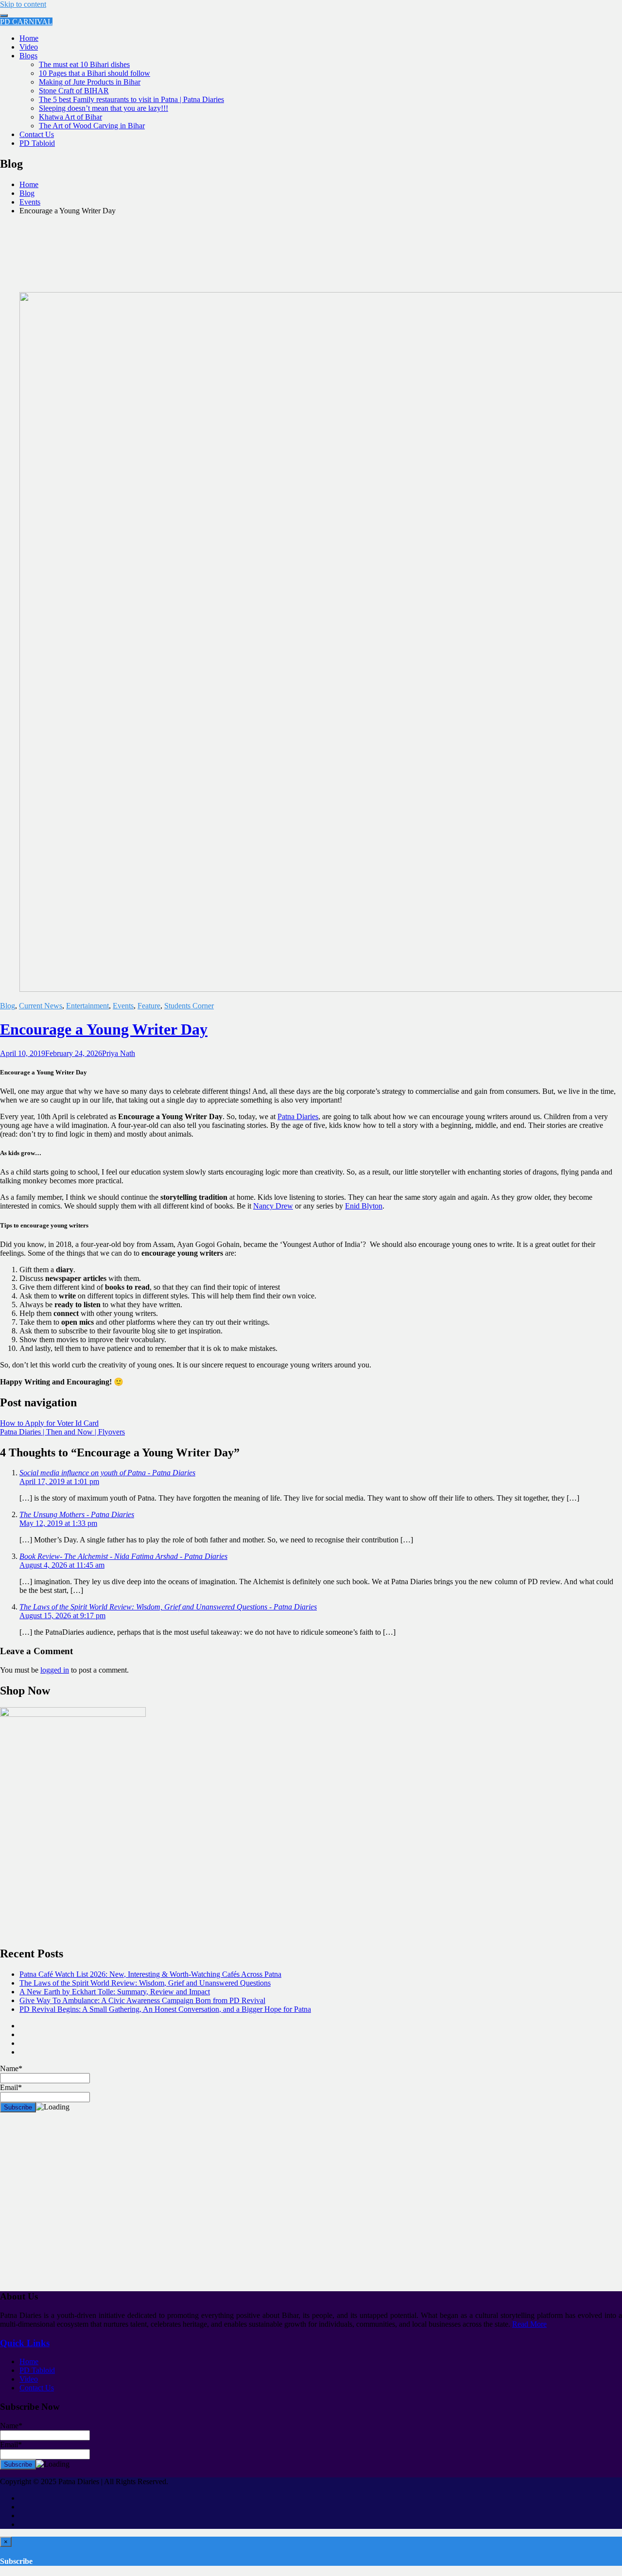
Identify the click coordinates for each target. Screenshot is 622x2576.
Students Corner (189, 1006)
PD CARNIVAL (26, 22)
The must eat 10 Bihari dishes (84, 64)
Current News (41, 1006)
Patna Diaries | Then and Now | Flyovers (62, 1432)
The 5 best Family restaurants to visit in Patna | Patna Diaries (131, 99)
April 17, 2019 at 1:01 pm (59, 1481)
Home (29, 38)
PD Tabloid (37, 143)
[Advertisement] (292, 2206)
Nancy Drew (273, 1206)
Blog (8, 1006)
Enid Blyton (364, 1206)
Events (123, 1006)
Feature (149, 1006)
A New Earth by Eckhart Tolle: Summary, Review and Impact (115, 1992)
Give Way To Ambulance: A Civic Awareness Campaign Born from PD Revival (142, 2000)
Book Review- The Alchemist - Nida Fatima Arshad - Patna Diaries (123, 1556)
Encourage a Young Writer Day (104, 1029)
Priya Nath (119, 1053)
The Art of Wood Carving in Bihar (92, 126)
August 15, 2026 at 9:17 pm (62, 1616)
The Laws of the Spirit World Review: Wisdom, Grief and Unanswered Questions (145, 1983)
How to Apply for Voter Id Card (49, 1423)
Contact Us (37, 134)
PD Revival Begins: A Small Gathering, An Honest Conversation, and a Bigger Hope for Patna (165, 2009)
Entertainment (87, 1006)
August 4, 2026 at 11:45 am (62, 1565)
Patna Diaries (298, 1116)
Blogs (28, 56)
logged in (55, 1670)
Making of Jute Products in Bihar (90, 82)
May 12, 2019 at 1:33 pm (58, 1523)
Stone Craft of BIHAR (74, 91)
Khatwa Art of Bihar (70, 117)
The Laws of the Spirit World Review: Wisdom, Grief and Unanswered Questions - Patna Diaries (168, 1607)
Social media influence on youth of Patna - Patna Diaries (107, 1473)
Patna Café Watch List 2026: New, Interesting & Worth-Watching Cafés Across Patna (150, 1974)
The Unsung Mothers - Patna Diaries (77, 1514)
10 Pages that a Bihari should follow (95, 73)
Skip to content (23, 4)
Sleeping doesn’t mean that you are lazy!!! (104, 108)
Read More (529, 2324)
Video (29, 47)
